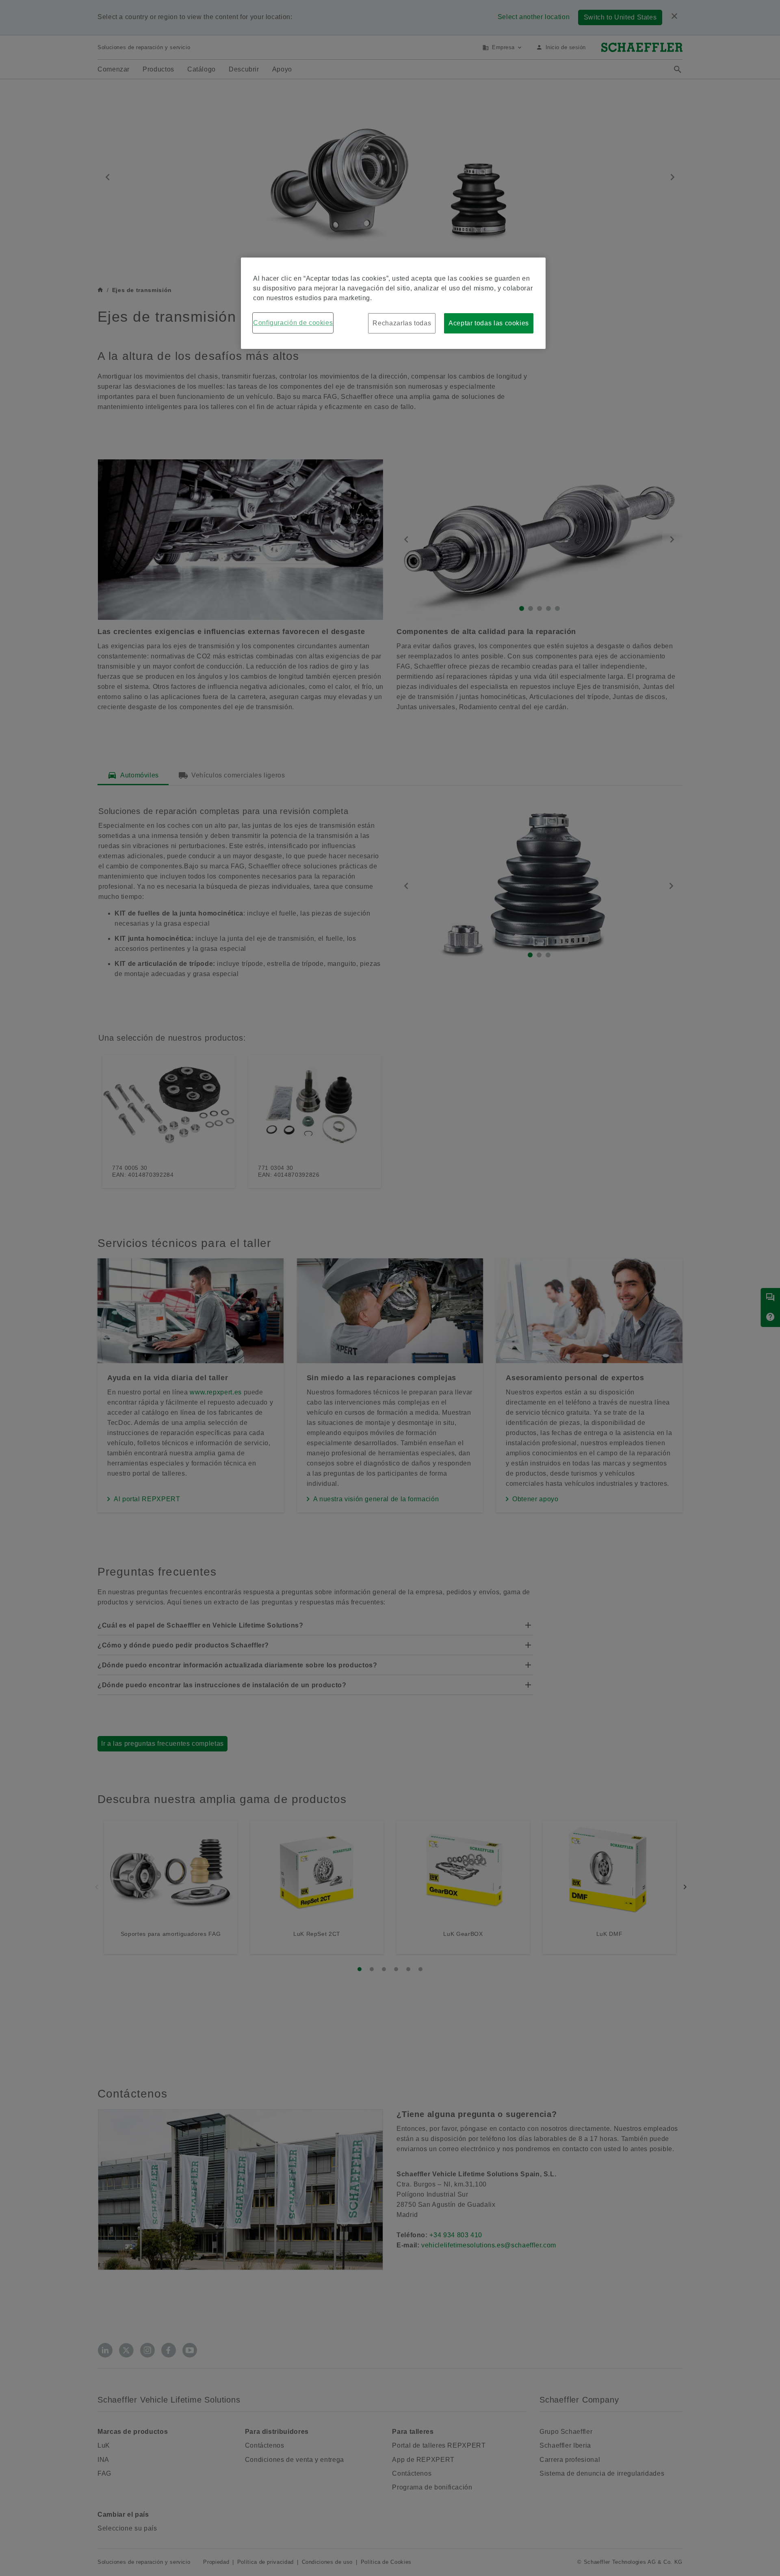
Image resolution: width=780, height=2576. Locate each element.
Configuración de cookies (293, 323)
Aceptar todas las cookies (489, 323)
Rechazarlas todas (402, 323)
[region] (393, 303)
